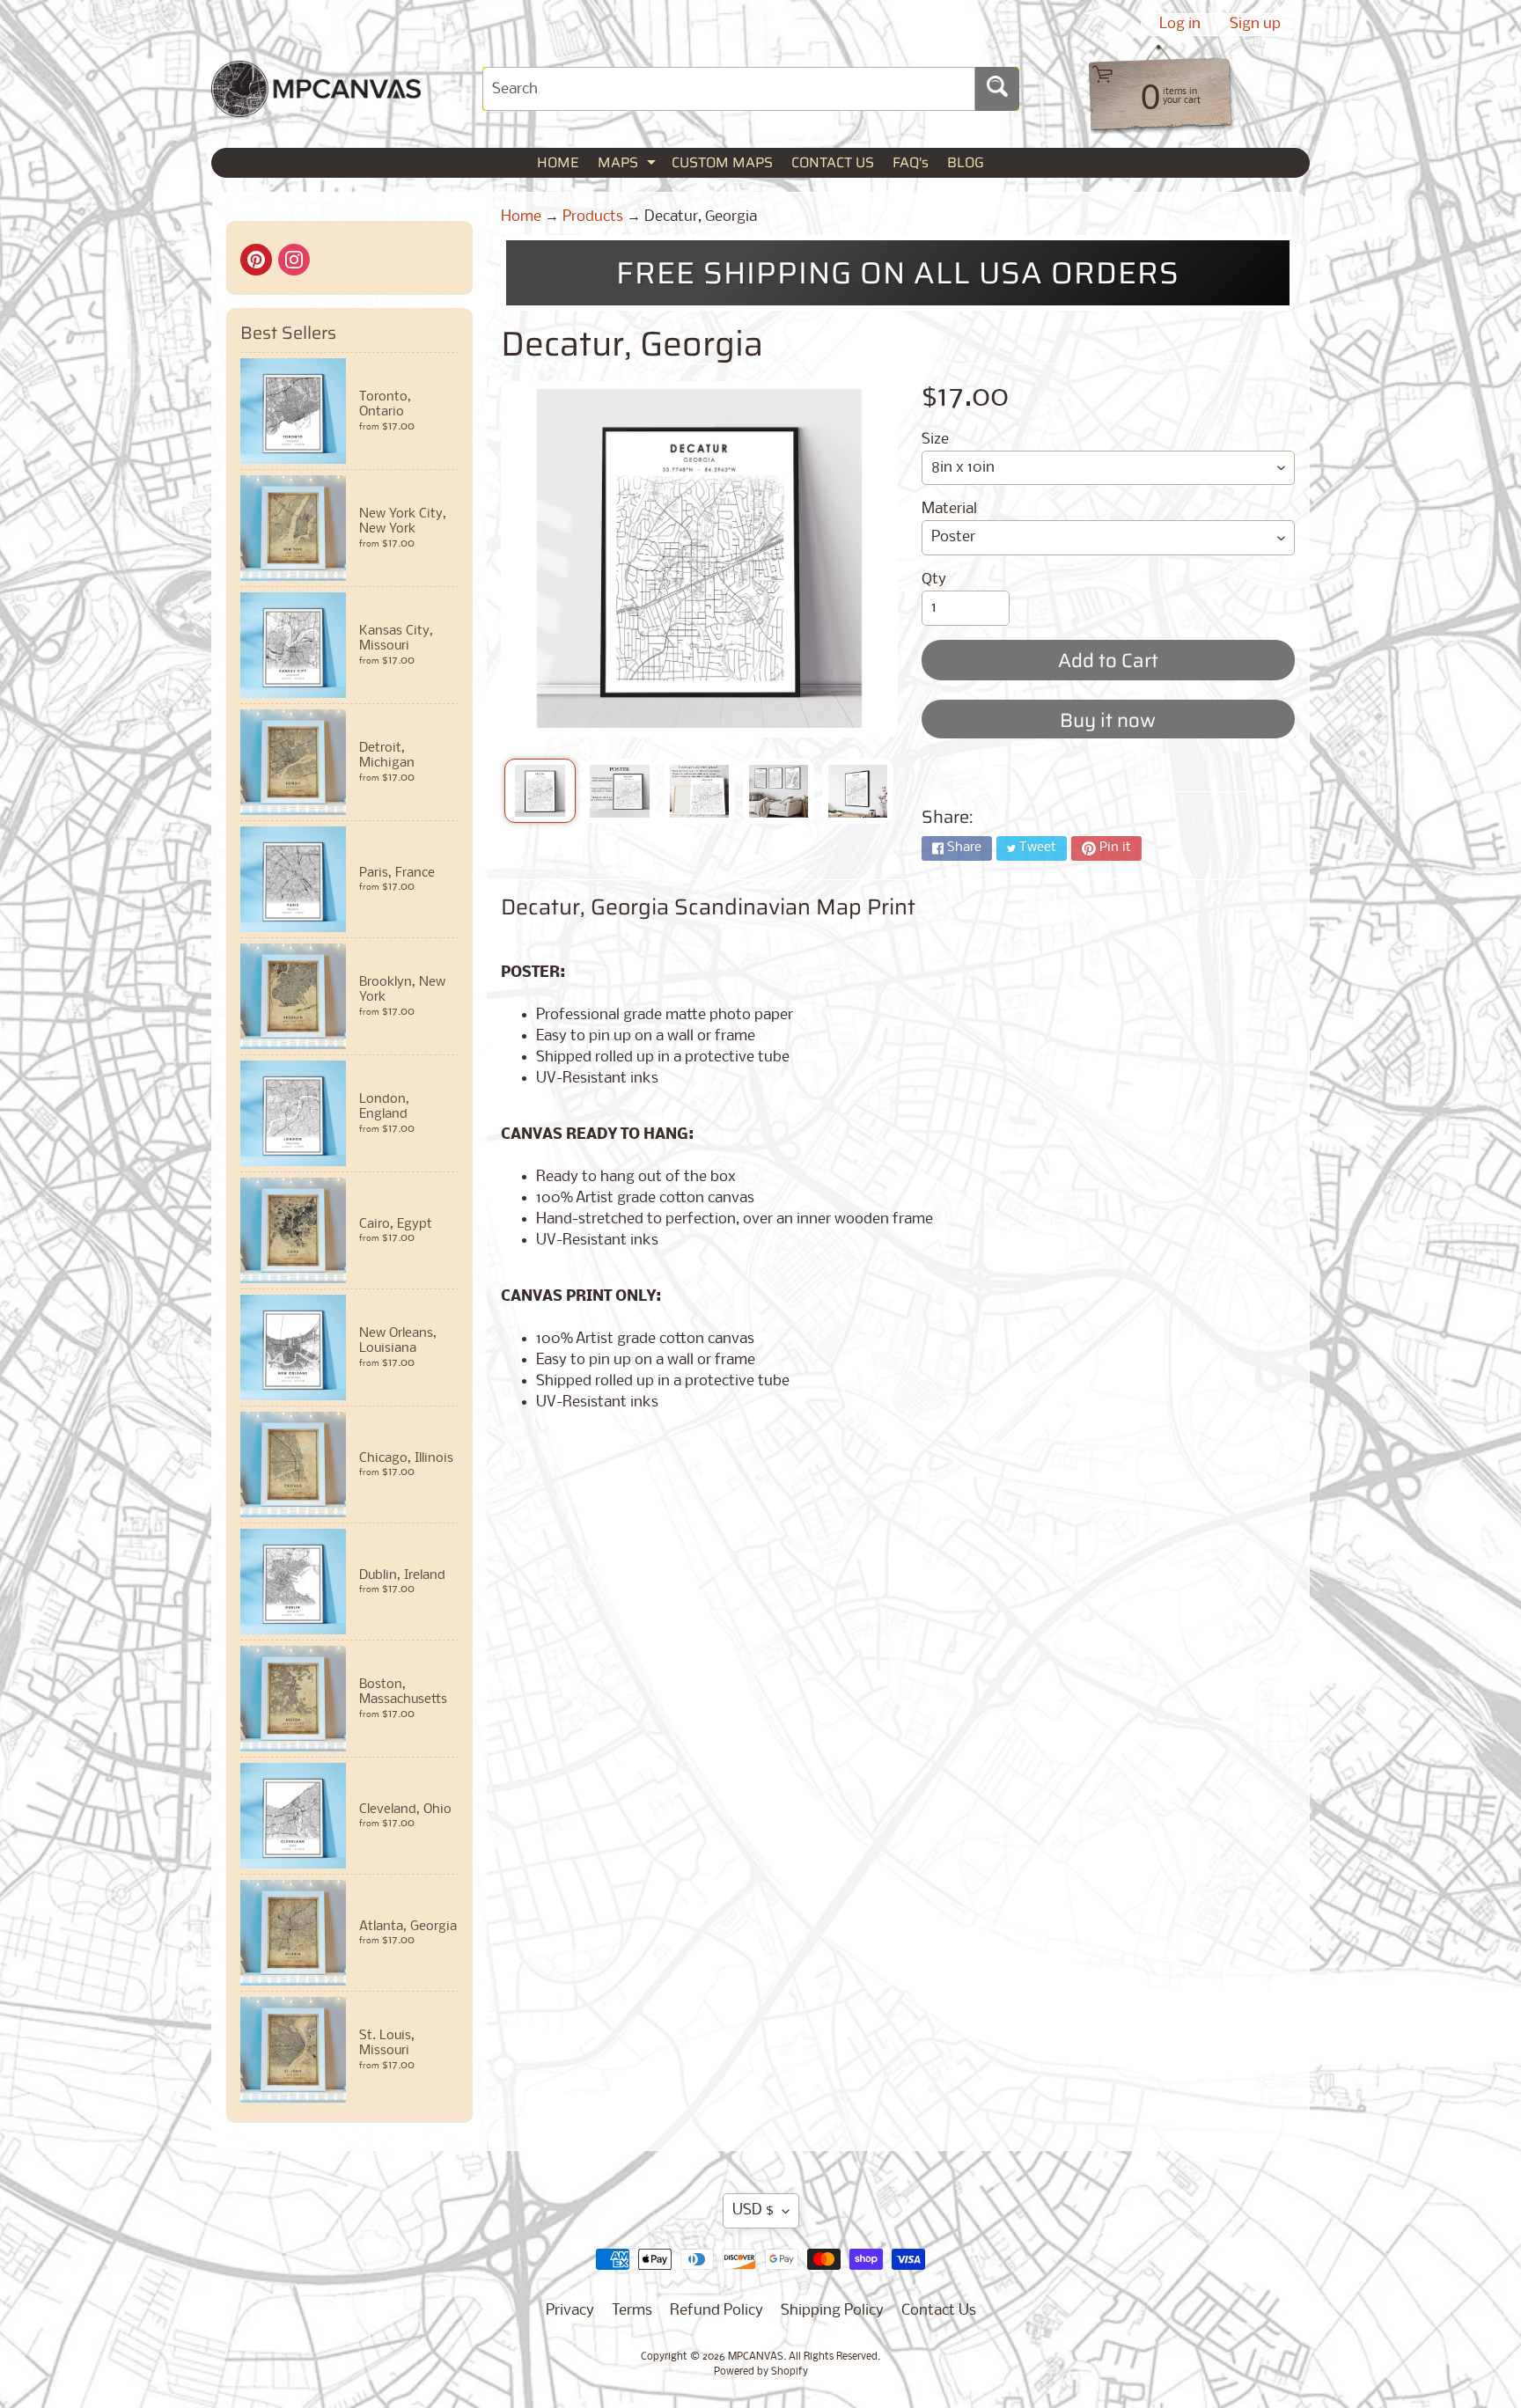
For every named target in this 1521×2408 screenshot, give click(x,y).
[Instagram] (294, 260)
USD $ (753, 2210)
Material (949, 509)
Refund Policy (716, 2311)
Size (935, 440)
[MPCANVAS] (316, 106)
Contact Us (939, 2311)
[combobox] (729, 89)
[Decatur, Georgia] (540, 791)
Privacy (570, 2311)
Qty (934, 580)
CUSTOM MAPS (722, 162)
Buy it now (1108, 720)
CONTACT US (833, 162)
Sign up (1255, 25)
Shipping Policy (832, 2311)
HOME (558, 162)
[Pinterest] (256, 260)
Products (593, 217)
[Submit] (997, 89)
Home (521, 217)
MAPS (629, 164)
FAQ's (911, 162)
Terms (632, 2311)
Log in (1180, 25)
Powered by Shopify (761, 2372)
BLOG (966, 162)
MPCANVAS (756, 2357)
